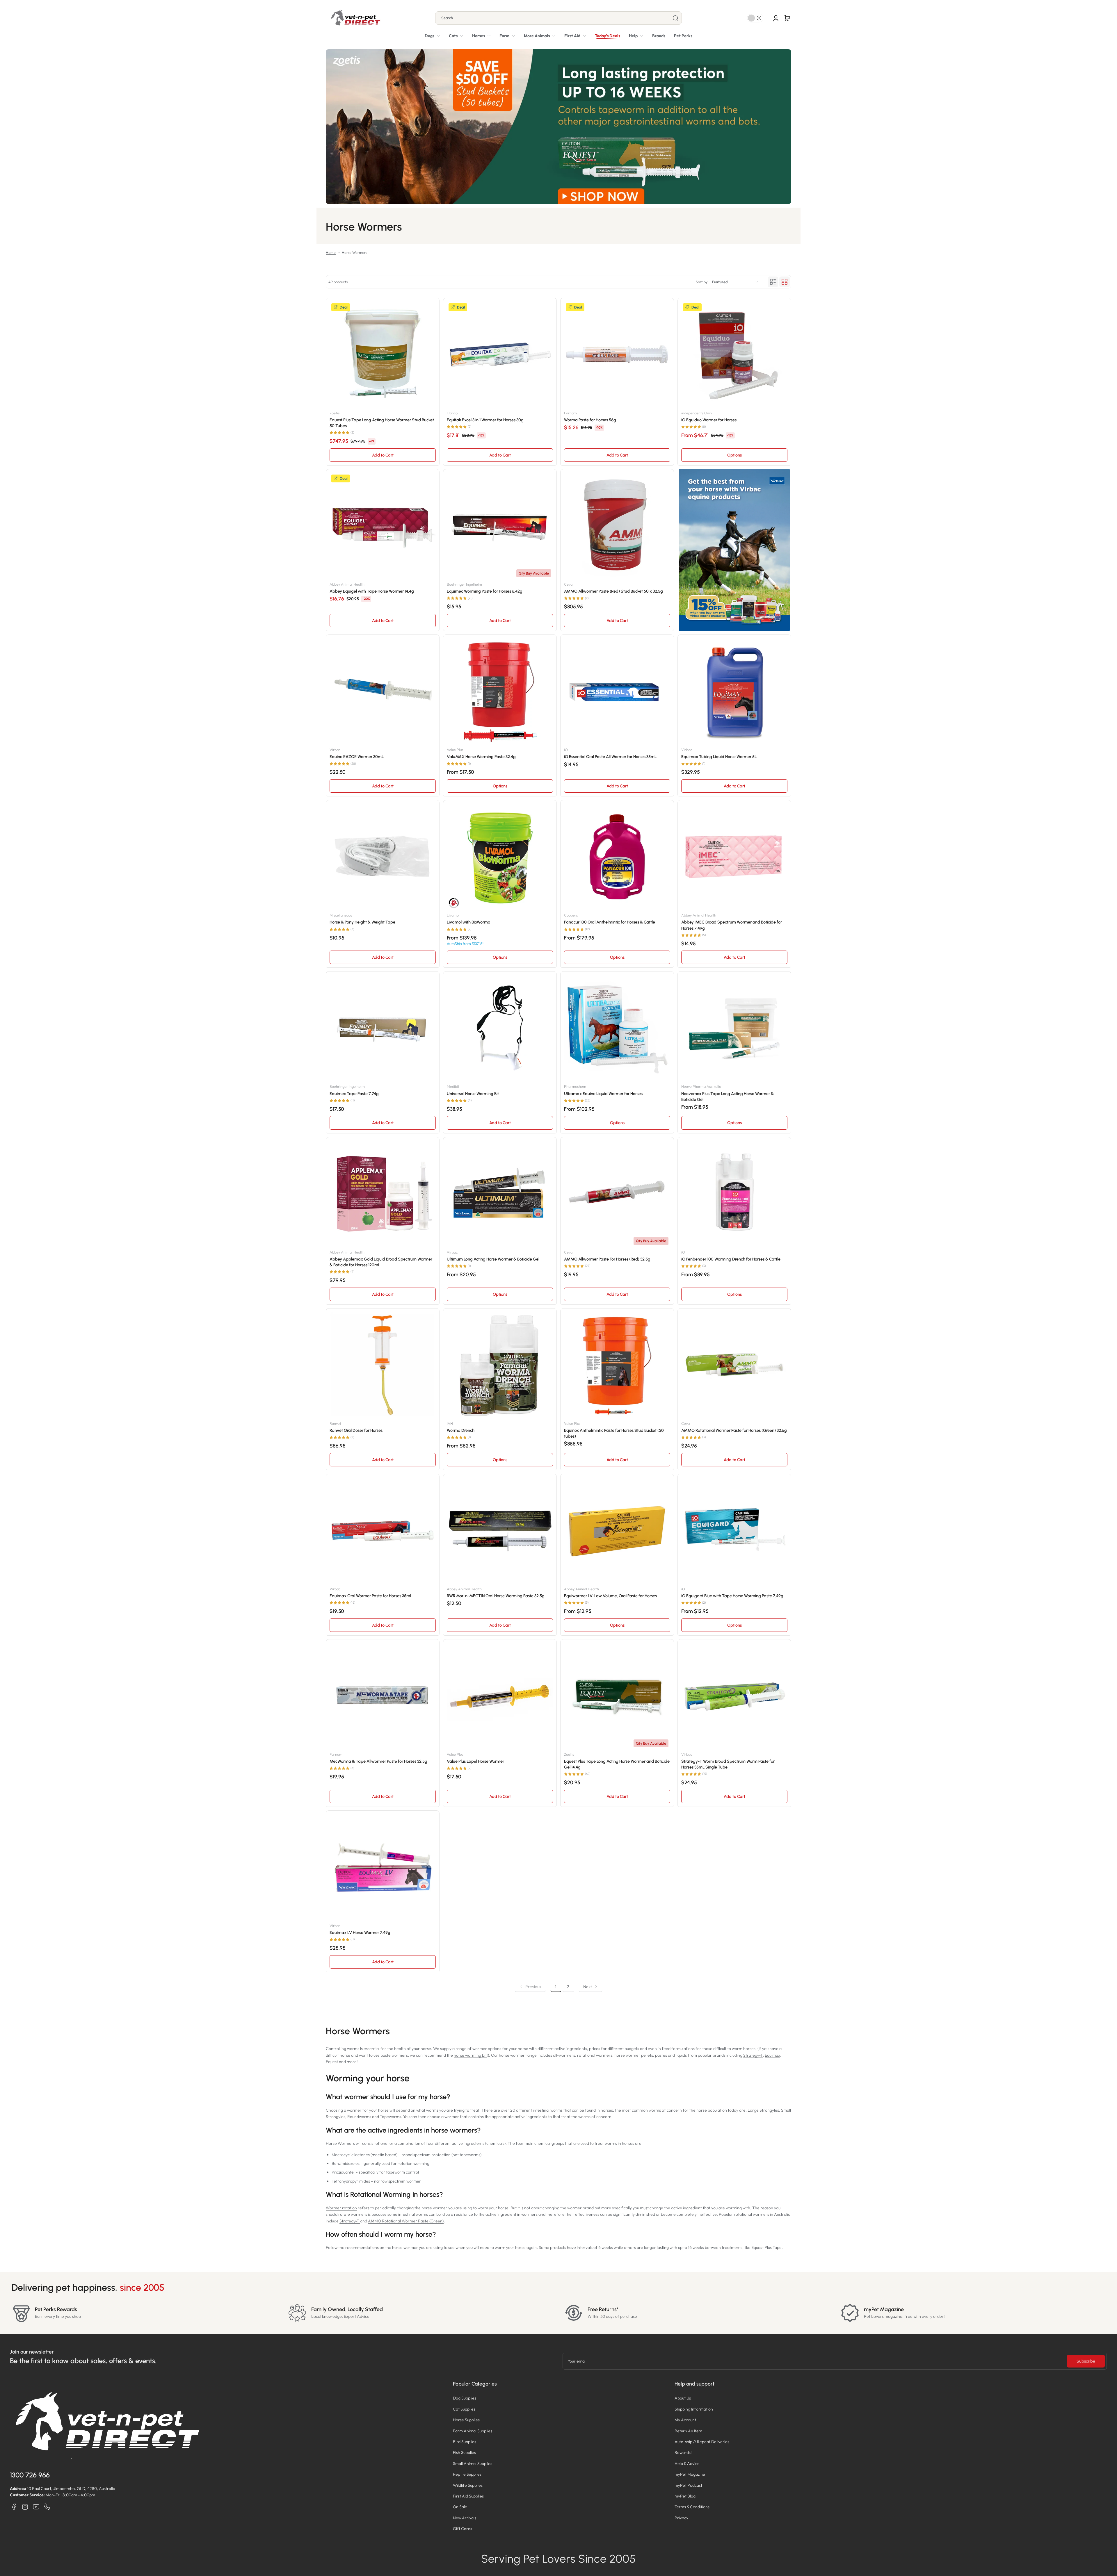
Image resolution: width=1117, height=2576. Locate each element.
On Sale (460, 2507)
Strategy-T (753, 2055)
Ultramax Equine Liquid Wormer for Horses (603, 1094)
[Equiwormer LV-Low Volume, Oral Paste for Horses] (617, 1531)
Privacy (681, 2518)
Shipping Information (694, 2409)
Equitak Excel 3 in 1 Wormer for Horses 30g (485, 420)
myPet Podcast (688, 2485)
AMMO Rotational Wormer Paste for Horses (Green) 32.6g (734, 1430)
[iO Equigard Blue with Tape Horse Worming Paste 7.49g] (734, 1531)
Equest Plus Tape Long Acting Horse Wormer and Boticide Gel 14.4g (617, 1764)
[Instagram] (25, 2507)
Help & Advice (687, 2463)
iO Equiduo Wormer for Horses (709, 420)
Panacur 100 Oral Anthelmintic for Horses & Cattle (610, 922)
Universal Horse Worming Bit (473, 1094)
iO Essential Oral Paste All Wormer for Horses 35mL (610, 757)
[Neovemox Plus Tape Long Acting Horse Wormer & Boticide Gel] (734, 1028)
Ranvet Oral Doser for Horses (356, 1430)
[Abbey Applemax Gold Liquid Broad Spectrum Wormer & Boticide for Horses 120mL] (383, 1194)
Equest (332, 2062)
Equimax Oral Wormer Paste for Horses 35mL (371, 1596)
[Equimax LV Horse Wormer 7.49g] (383, 1867)
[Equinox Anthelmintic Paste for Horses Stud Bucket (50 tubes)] (617, 1365)
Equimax (772, 2055)
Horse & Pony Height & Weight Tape (362, 922)
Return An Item (688, 2431)
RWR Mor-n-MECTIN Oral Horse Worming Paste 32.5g (496, 1596)
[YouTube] (36, 2507)
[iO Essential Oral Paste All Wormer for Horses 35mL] (617, 691)
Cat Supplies (464, 2409)
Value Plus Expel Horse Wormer (475, 1761)
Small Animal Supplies (473, 2463)
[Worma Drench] (500, 1365)
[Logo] (355, 18)
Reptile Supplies (467, 2474)
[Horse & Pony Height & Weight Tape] (383, 857)
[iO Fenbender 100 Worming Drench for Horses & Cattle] (734, 1194)
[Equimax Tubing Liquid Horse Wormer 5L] (734, 691)
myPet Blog (685, 2496)
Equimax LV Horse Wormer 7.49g (360, 1933)
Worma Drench (461, 1430)
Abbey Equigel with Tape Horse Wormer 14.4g (372, 591)
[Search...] (675, 18)
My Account (685, 2420)
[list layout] (773, 282)
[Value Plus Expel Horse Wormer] (500, 1696)
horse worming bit (470, 2055)
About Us (683, 2398)
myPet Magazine (690, 2474)
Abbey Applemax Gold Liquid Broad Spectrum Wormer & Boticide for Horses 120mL (381, 1262)
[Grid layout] (785, 282)
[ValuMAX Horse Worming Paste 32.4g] (500, 691)
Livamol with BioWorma (469, 922)
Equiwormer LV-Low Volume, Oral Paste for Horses (610, 1596)
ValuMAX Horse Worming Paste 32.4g (481, 757)
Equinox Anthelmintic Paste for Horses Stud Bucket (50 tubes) (614, 1433)
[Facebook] (14, 2507)
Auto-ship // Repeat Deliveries (702, 2442)
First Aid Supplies (468, 2496)
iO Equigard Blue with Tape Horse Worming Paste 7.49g (732, 1596)
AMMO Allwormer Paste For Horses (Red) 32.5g (607, 1259)
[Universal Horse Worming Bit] (500, 1028)
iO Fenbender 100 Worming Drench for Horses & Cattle (731, 1259)
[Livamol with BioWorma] (500, 857)
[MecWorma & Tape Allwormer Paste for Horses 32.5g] (383, 1696)
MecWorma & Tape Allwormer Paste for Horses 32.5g (378, 1761)
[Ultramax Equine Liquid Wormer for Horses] (617, 1028)
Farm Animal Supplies (473, 2431)
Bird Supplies (465, 2442)
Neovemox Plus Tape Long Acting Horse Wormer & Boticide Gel (728, 1097)
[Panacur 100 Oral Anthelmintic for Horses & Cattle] (617, 857)
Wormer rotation (341, 2208)
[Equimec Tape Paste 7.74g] (383, 1028)
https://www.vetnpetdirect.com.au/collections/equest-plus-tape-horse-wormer (559, 52)
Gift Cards (463, 2529)
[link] (540, 36)
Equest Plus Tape (766, 2247)
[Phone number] (47, 2507)
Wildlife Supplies (468, 2485)
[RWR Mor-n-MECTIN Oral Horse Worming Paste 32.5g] (500, 1531)
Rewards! (683, 2452)
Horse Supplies (466, 2420)
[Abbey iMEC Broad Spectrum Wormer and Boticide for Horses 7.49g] (734, 857)
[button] (787, 18)
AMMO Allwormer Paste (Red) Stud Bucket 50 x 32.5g (613, 591)
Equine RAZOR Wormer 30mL (357, 757)
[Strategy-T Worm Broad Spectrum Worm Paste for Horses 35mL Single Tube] (734, 1696)
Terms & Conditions (692, 2507)
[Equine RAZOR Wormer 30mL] (383, 691)
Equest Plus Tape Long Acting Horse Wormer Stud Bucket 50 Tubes (382, 423)
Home (331, 252)
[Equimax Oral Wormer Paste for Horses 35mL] (383, 1531)
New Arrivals (465, 2518)
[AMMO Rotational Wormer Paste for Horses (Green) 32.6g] (734, 1365)
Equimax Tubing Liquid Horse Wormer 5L (719, 757)
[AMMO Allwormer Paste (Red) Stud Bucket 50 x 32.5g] (617, 526)
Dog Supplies (465, 2398)
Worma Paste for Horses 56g (590, 420)
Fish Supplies (464, 2452)
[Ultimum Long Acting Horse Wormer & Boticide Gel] (500, 1194)
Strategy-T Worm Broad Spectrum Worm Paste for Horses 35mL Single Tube (728, 1764)
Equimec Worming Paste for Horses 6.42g (485, 591)
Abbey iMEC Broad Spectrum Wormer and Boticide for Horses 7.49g (732, 925)
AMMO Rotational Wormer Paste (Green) (406, 2221)
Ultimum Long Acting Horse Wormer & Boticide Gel (493, 1259)
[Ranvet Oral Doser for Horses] (383, 1365)
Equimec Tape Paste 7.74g (354, 1094)
